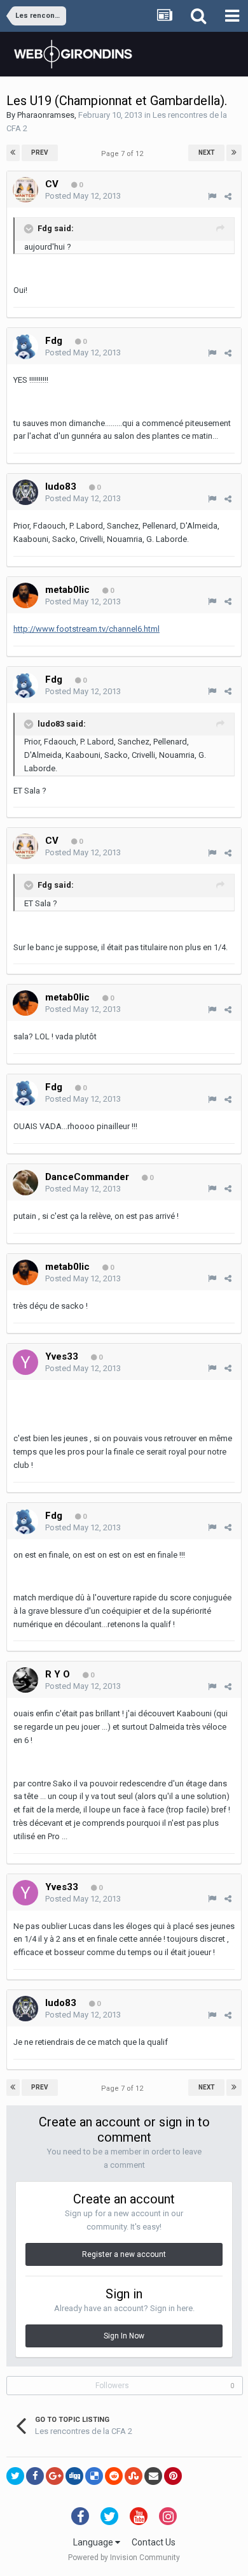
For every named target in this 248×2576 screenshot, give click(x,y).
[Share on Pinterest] (173, 2476)
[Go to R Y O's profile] (25, 1680)
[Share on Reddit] (114, 2476)
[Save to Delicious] (94, 2476)
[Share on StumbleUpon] (134, 2476)
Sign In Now (124, 2336)
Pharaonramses (46, 115)
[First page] (13, 153)
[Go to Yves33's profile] (25, 1362)
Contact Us (154, 2542)
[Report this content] (212, 196)
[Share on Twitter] (15, 2476)
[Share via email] (153, 2476)
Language (94, 2542)
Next (207, 153)
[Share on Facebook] (35, 2476)
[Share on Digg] (74, 2476)
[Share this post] (228, 196)
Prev (40, 153)
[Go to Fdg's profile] (25, 346)
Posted (83, 196)
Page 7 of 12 (124, 154)
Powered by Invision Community (124, 2558)
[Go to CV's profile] (25, 190)
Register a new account (124, 2254)
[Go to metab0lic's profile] (25, 595)
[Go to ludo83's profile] (25, 492)
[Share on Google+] (55, 2476)
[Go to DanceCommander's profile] (25, 1183)
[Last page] (234, 153)
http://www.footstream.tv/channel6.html (86, 629)
